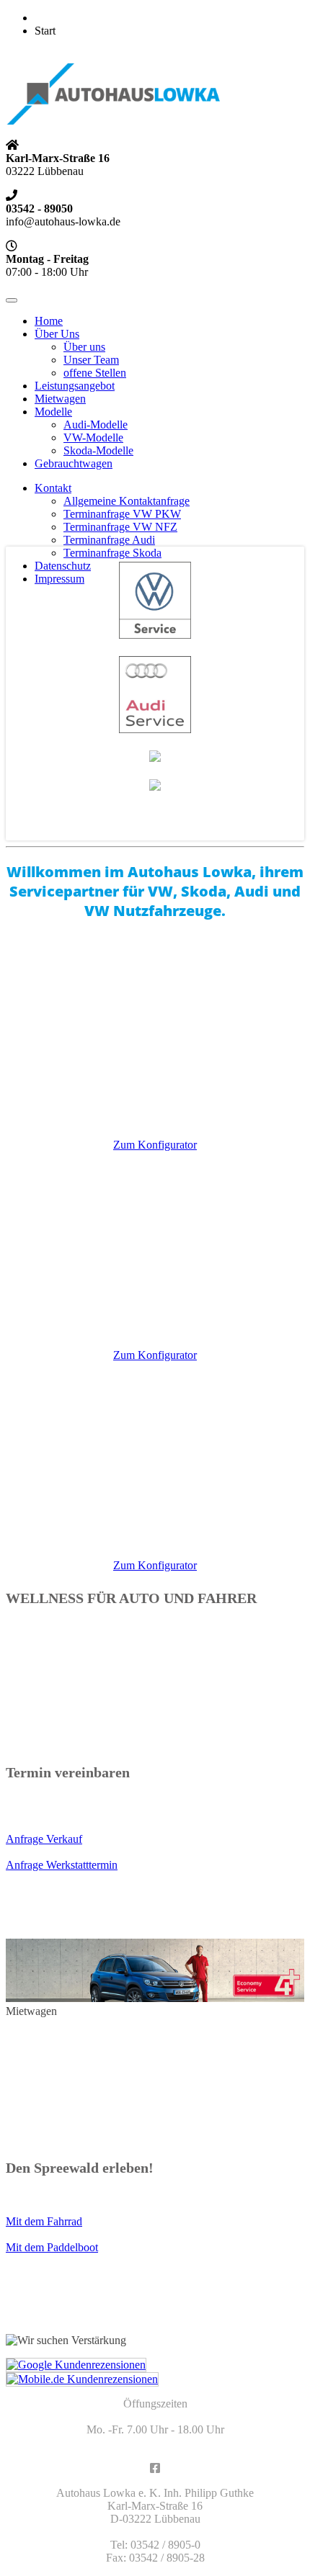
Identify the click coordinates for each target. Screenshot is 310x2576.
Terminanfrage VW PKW (122, 514)
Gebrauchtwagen (74, 463)
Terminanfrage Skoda (112, 553)
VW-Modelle (93, 437)
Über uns (84, 347)
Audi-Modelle (96, 425)
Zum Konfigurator (155, 1145)
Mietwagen (60, 399)
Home (49, 321)
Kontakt (53, 488)
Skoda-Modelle (98, 450)
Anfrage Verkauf (44, 1839)
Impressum (59, 579)
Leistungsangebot (75, 386)
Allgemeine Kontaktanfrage (127, 501)
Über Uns (57, 334)
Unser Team (91, 360)
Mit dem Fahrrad (44, 2221)
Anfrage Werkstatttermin (62, 1865)
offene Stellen (95, 373)
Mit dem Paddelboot (52, 2247)
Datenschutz (63, 566)
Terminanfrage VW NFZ (120, 527)
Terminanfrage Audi (109, 540)
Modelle (53, 412)
